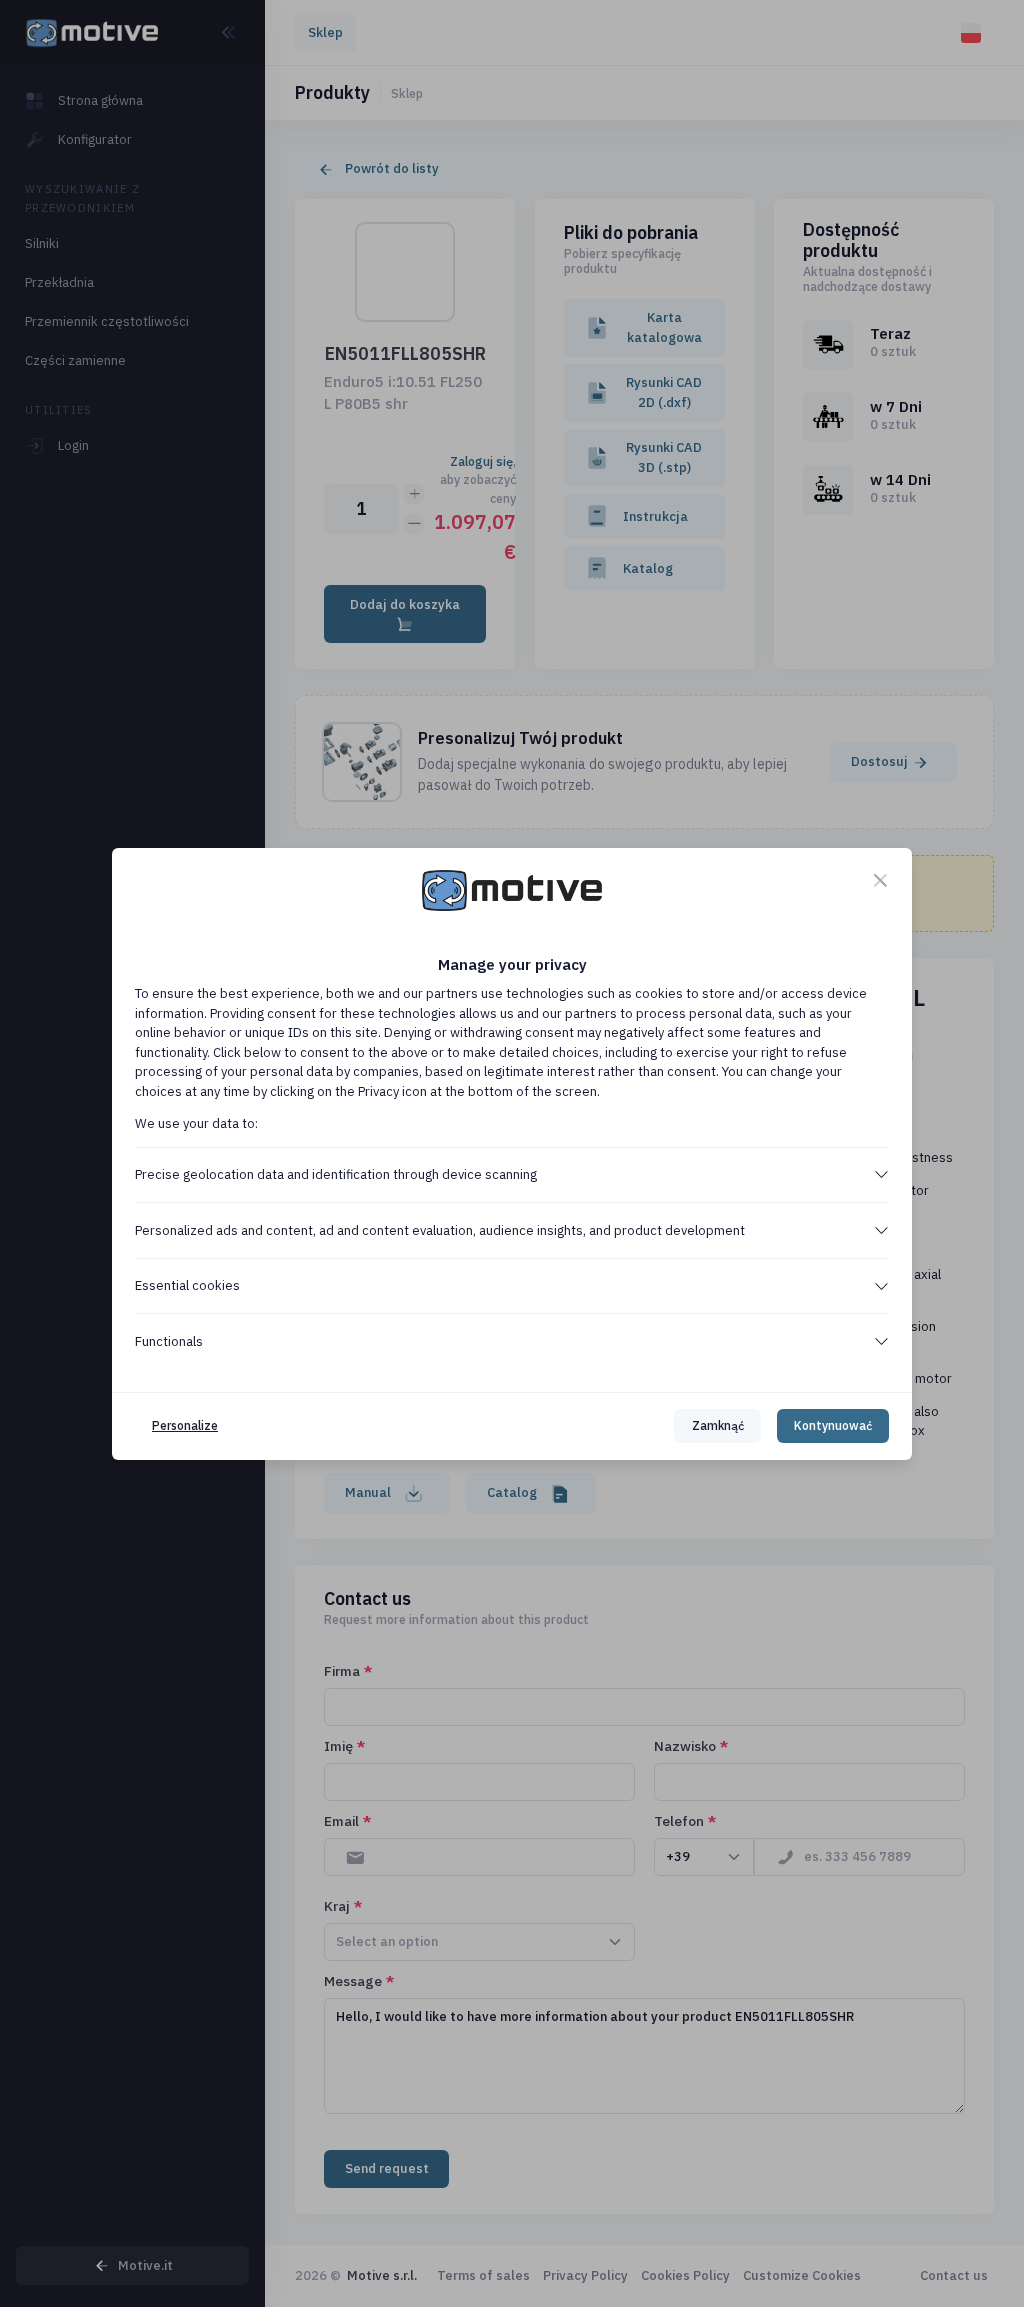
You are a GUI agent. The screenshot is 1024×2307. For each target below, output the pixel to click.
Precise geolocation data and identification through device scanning (336, 1174)
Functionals (169, 1341)
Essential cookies (187, 1285)
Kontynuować (833, 1425)
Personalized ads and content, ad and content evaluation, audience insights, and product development (440, 1230)
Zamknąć (718, 1425)
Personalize (185, 1425)
